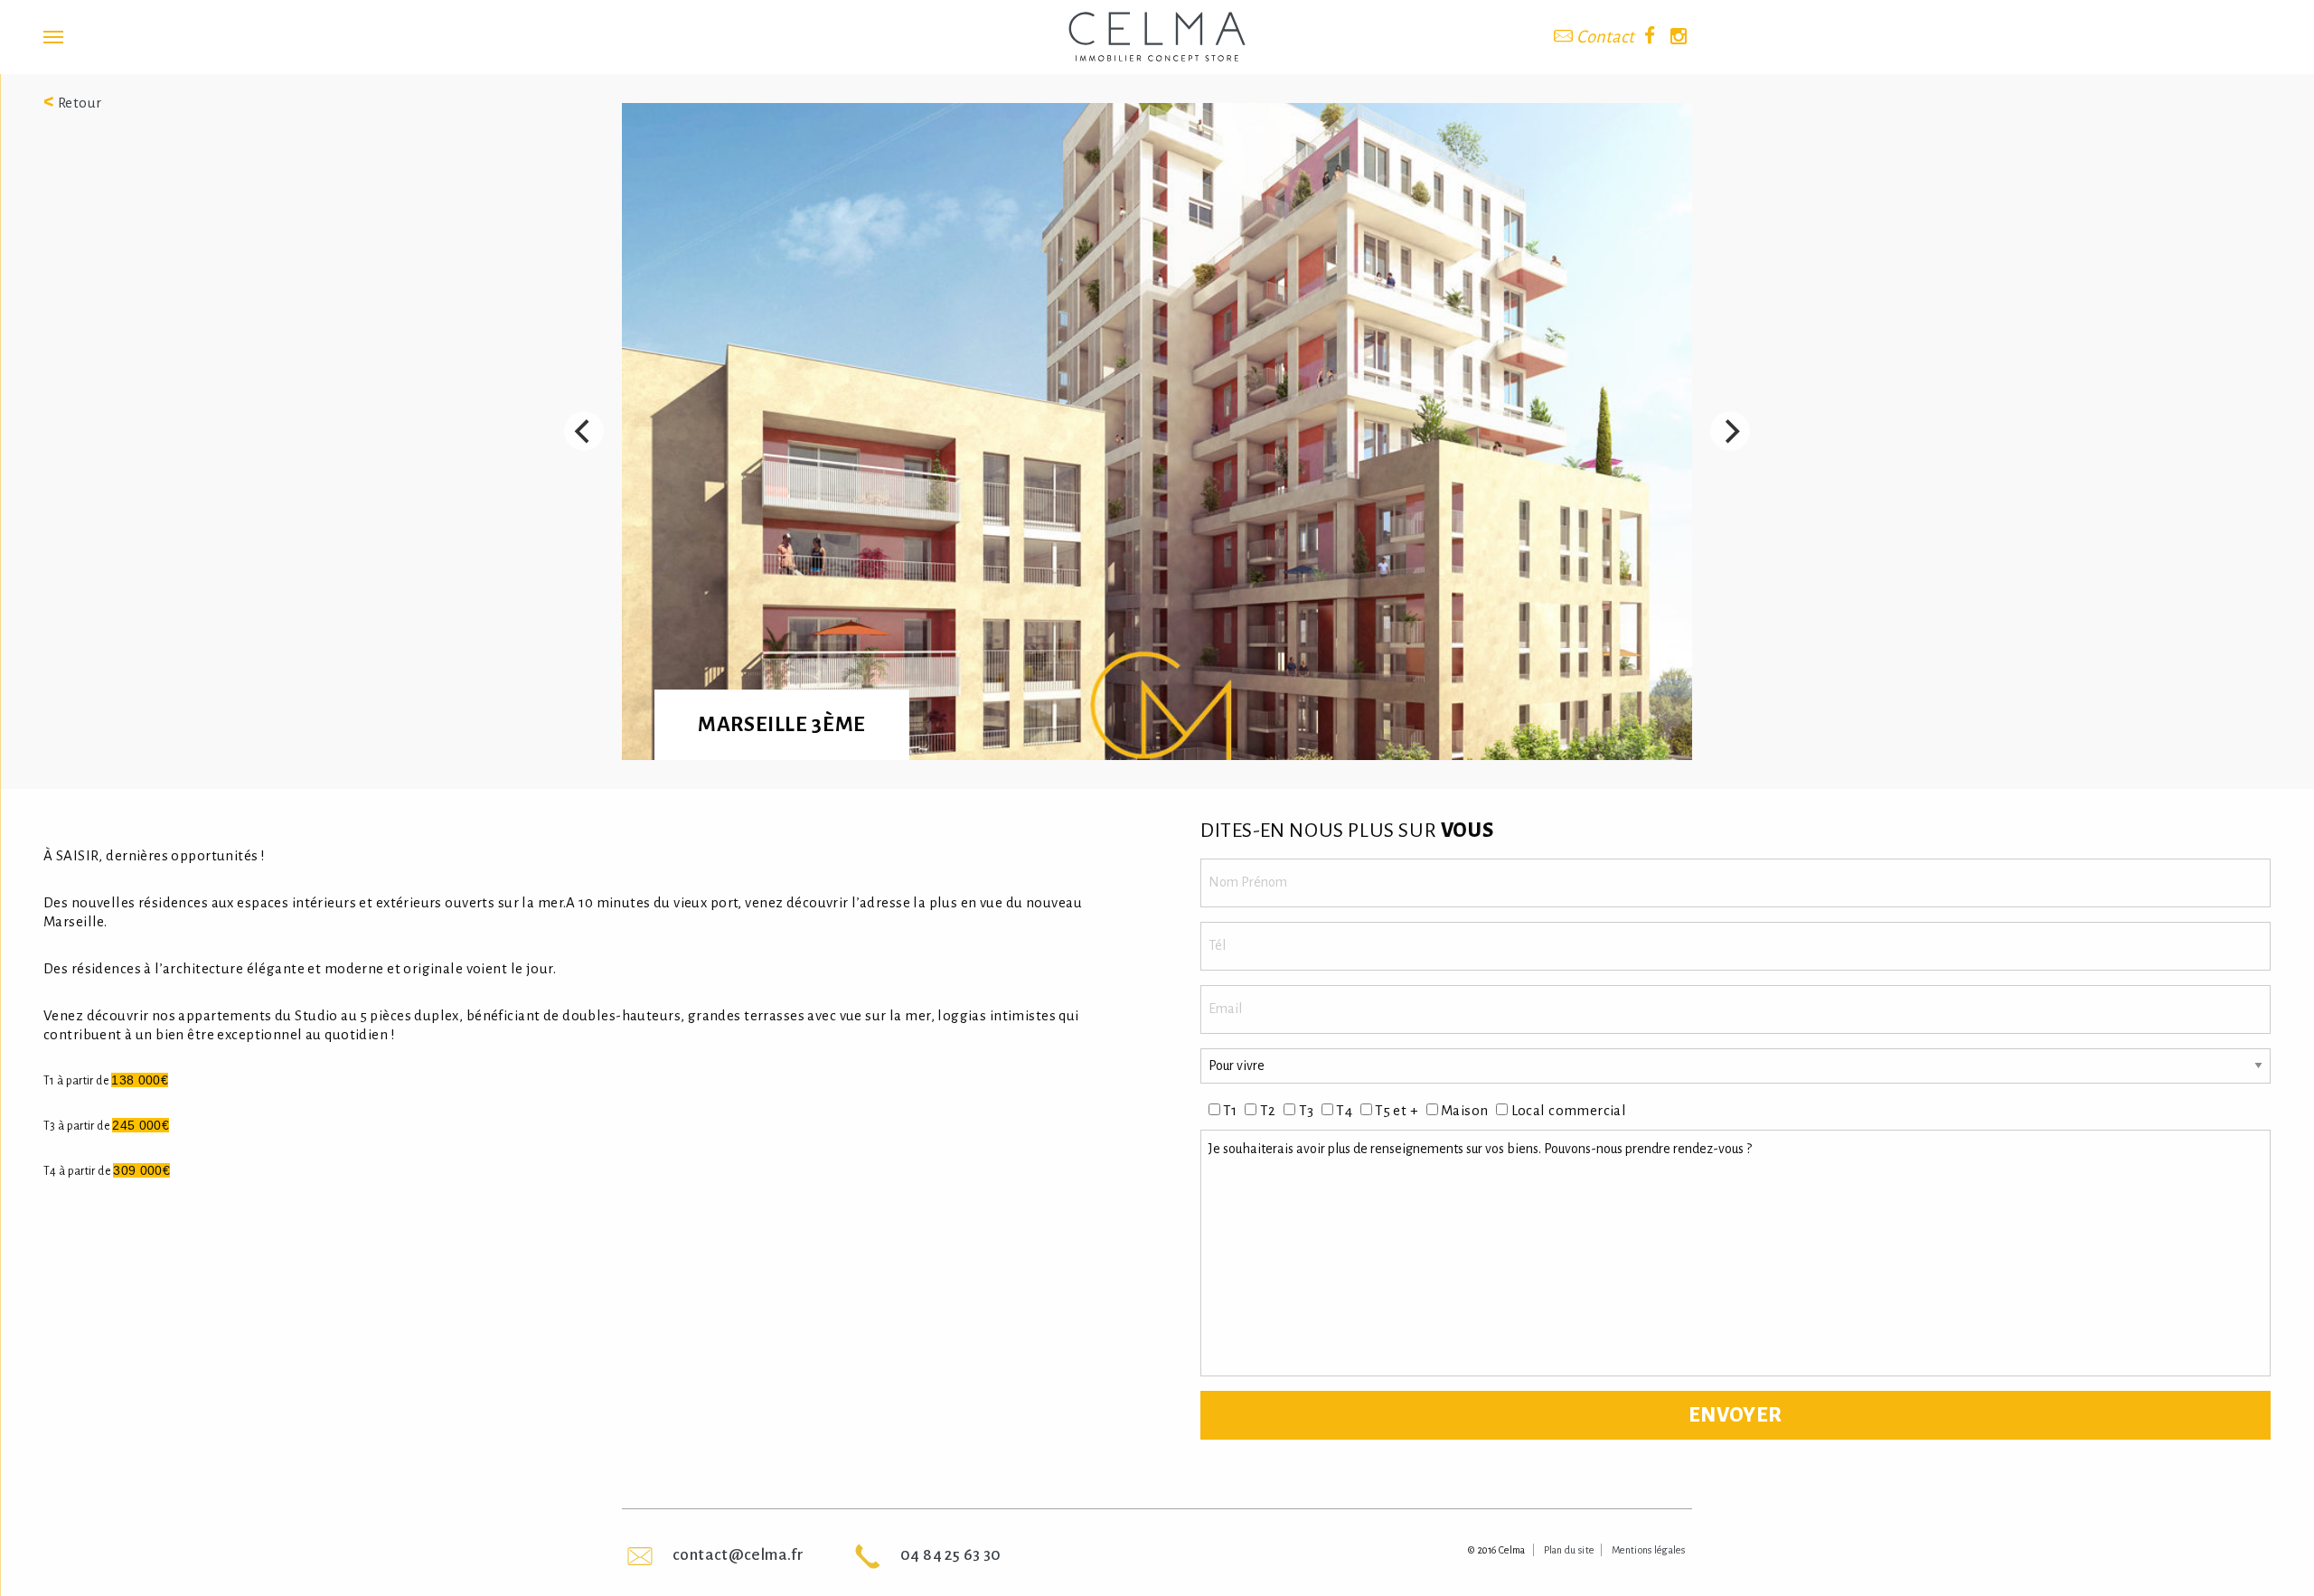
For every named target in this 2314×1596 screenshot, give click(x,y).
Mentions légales (1648, 1550)
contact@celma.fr (738, 1555)
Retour (73, 103)
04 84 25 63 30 (950, 1555)
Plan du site (1569, 1550)
